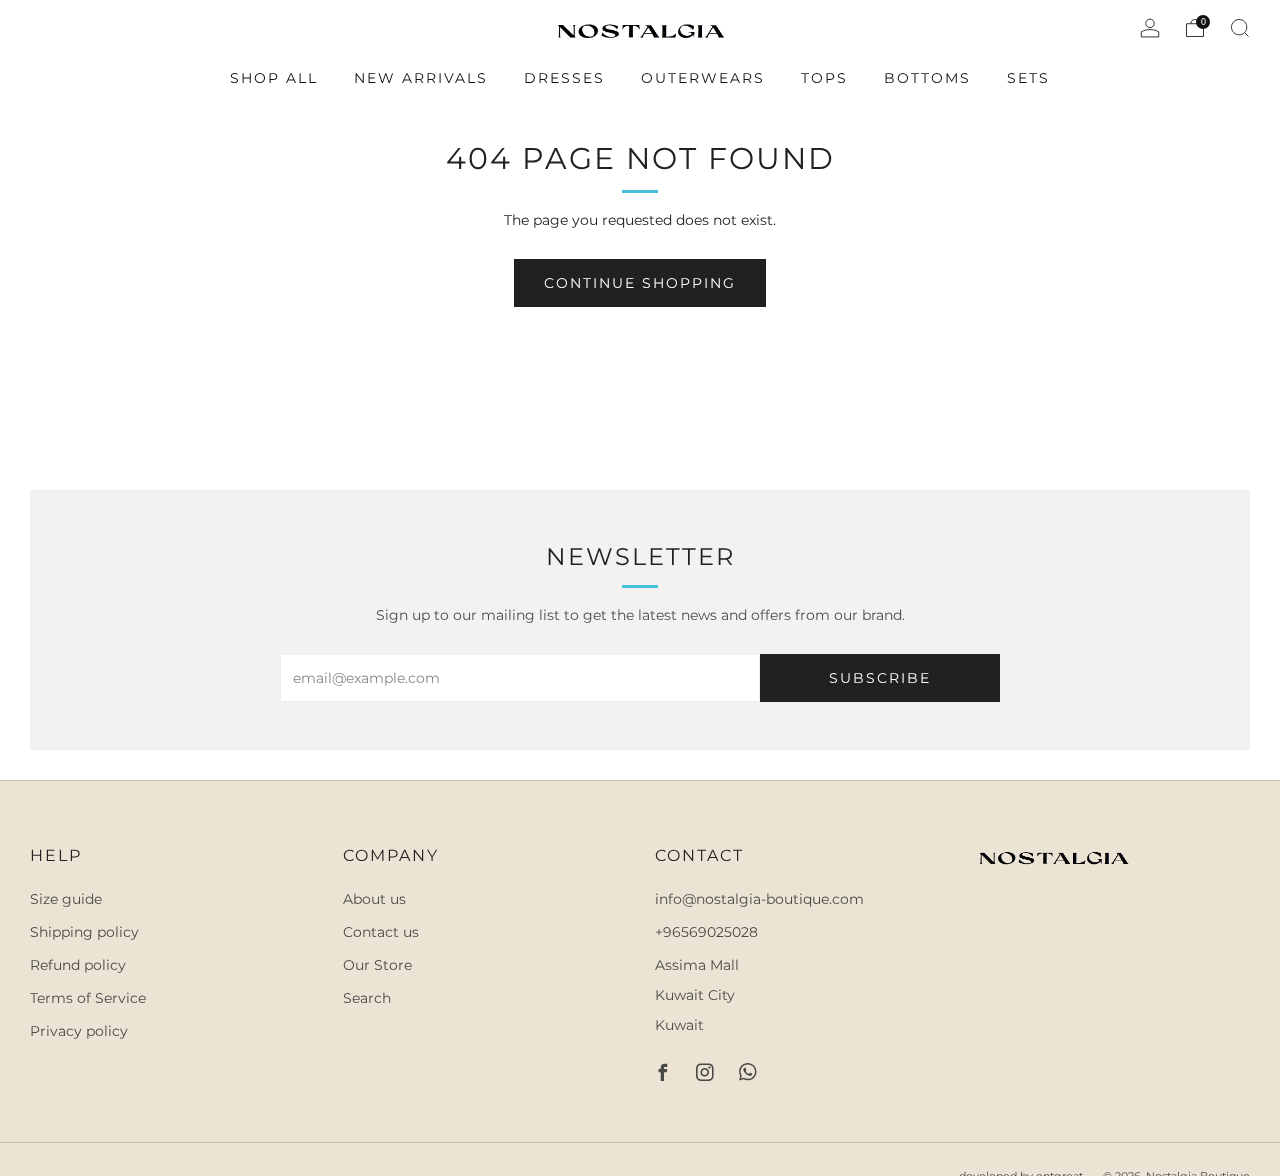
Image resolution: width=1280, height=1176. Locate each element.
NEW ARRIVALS (421, 78)
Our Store (377, 965)
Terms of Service (88, 998)
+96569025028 (706, 932)
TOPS (824, 78)
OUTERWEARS (703, 78)
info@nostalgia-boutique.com (759, 899)
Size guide (66, 899)
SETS (1028, 78)
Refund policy (78, 965)
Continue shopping (640, 283)
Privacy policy (79, 1031)
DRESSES (564, 78)
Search (367, 998)
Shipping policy (84, 932)
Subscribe (880, 678)
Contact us (381, 932)
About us (374, 899)
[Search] (1240, 28)
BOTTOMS (927, 78)
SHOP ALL (274, 78)
